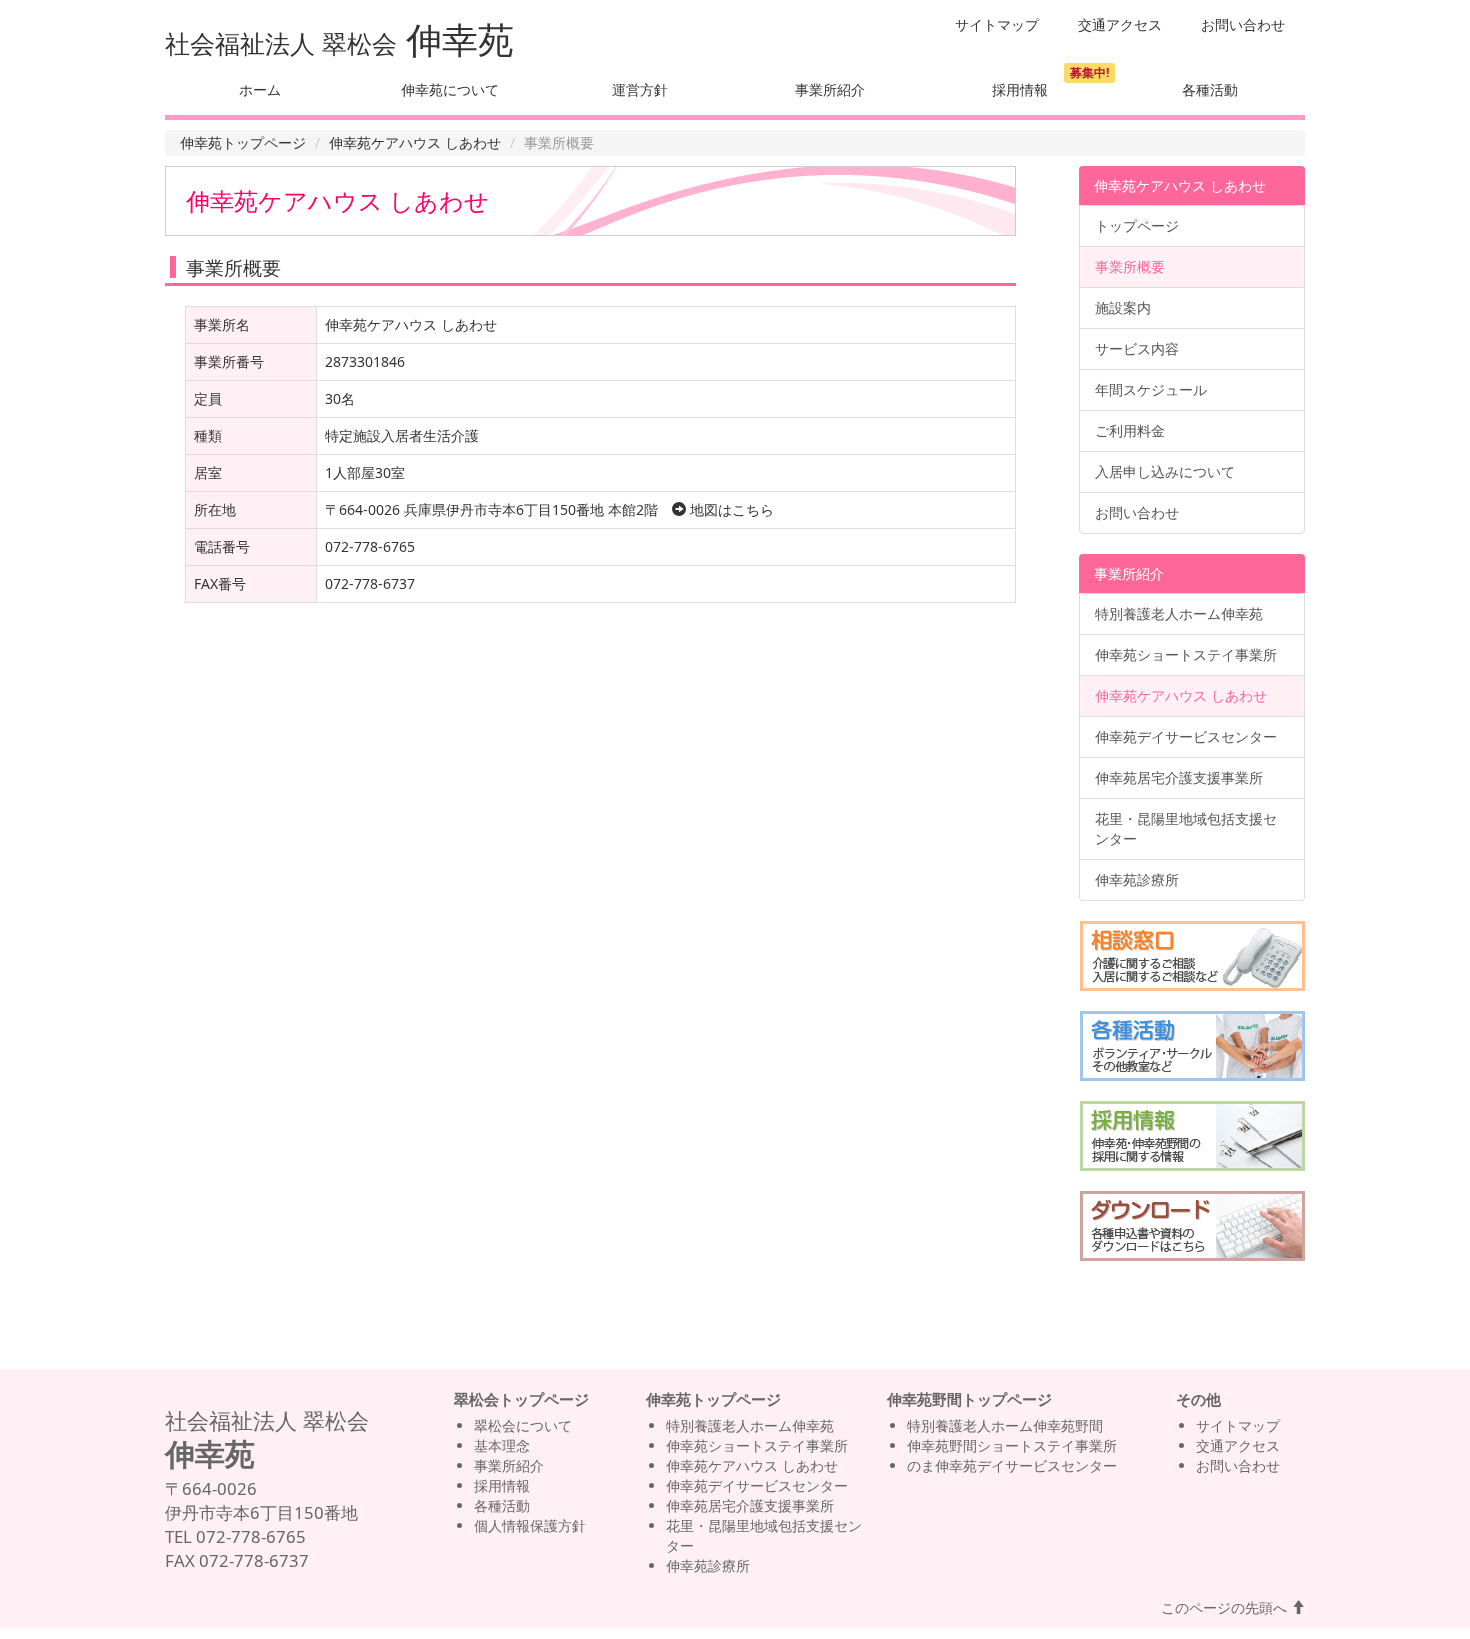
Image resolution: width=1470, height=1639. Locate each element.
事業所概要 (1130, 266)
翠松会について (523, 1425)
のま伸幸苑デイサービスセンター (1012, 1465)
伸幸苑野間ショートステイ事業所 (1012, 1445)
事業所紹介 (830, 89)
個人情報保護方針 (530, 1525)
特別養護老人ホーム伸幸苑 (1179, 613)
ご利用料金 (1130, 430)
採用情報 (1020, 89)
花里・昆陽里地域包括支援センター (1186, 828)
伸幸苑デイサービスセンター (1186, 736)
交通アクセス (1120, 24)
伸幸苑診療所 (1137, 879)
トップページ (1137, 225)
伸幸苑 (460, 39)
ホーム (260, 89)
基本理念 (502, 1445)
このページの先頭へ (1226, 1607)
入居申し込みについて (1165, 471)
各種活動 (1210, 89)
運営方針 (640, 89)
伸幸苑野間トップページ (969, 1399)
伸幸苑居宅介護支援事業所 (1179, 777)
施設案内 (1123, 307)
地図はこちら (730, 509)
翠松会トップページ (521, 1399)
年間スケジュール (1151, 389)
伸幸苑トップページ (243, 142)
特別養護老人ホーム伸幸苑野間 (1005, 1425)
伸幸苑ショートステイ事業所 (1186, 654)
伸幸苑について (450, 89)
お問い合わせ (1243, 24)
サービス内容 (1137, 348)
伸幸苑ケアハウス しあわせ (415, 142)
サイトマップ (997, 24)
